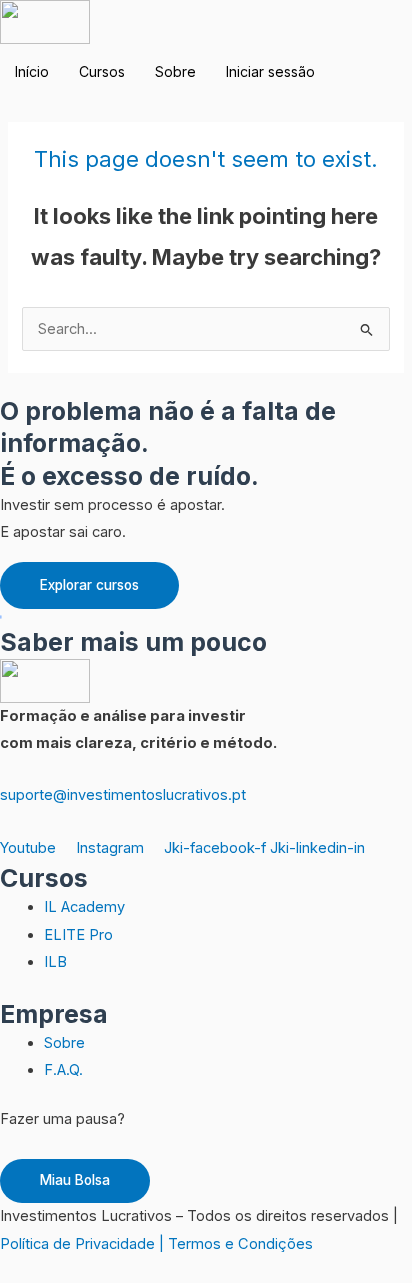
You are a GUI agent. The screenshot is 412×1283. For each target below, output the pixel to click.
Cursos (102, 71)
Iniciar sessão (270, 71)
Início (32, 71)
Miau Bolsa (75, 1180)
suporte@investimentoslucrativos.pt (123, 795)
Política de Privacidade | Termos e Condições (156, 1244)
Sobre (175, 71)
